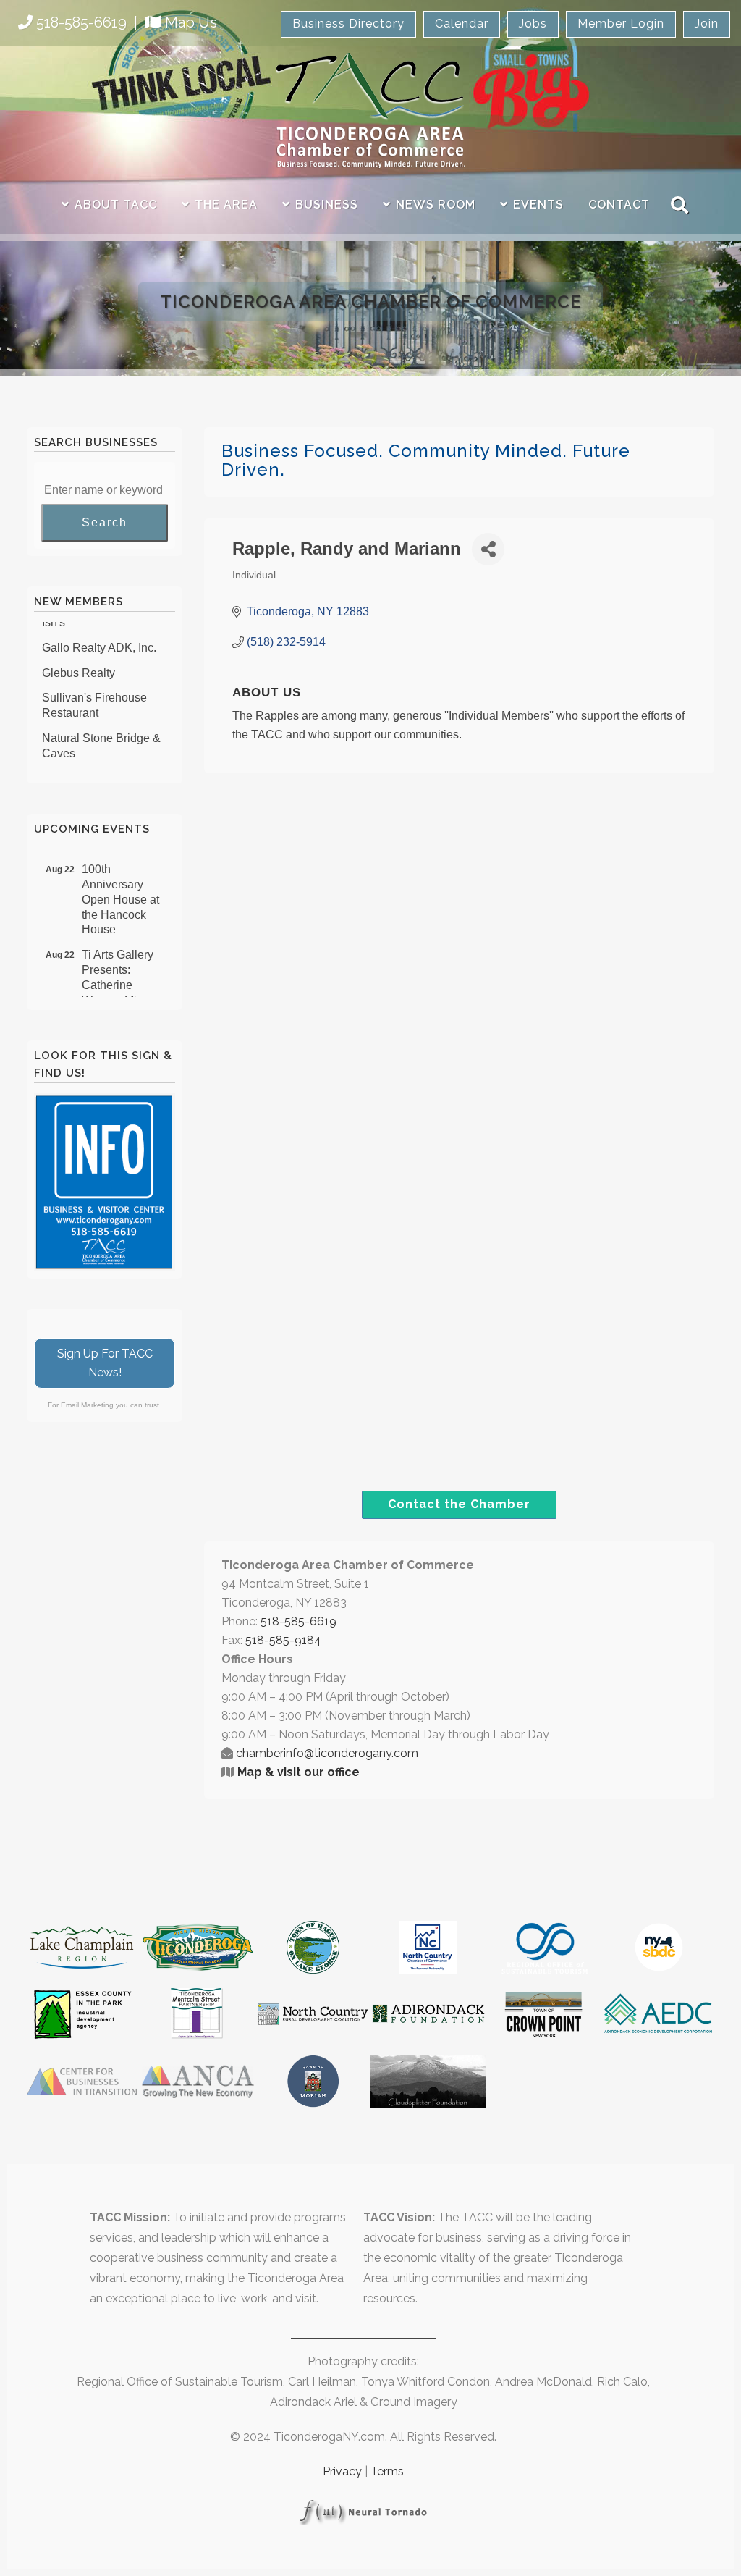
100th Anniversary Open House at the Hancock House (120, 887)
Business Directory (348, 24)
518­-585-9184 (283, 1640)
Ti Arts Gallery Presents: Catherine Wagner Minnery (124, 965)
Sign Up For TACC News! (105, 1363)
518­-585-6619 (298, 1621)
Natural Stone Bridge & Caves (101, 733)
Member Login (621, 24)
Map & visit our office (298, 1772)
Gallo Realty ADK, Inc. (99, 635)
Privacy (342, 2471)
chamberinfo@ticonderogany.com (327, 1753)
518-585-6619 (81, 22)
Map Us (191, 22)
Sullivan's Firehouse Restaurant (94, 693)
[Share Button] (488, 549)
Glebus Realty (79, 661)
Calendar (462, 24)
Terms (387, 2471)
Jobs (533, 24)
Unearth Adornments (95, 766)
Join (707, 24)
